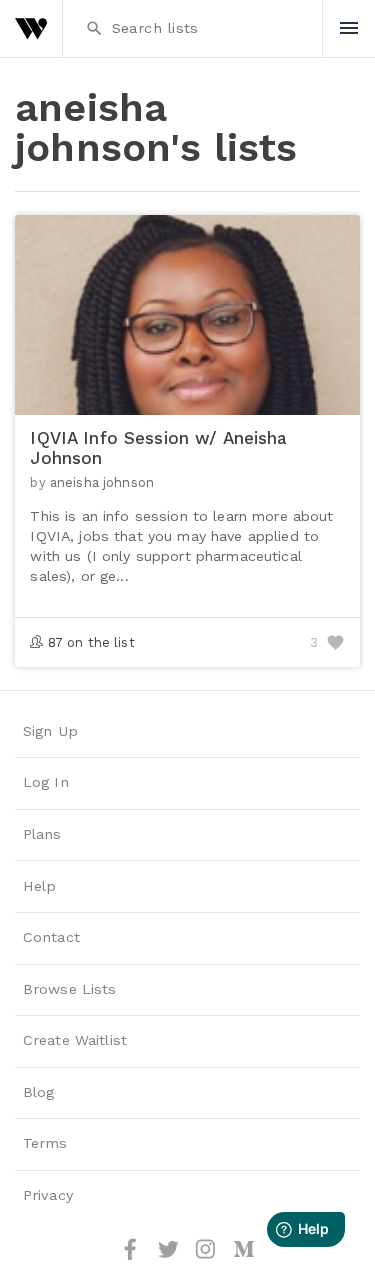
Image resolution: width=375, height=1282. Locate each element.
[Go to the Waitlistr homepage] (31, 28)
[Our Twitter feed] (171, 1256)
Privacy (48, 1195)
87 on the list (91, 642)
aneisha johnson (102, 482)
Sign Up (50, 731)
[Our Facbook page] (133, 1256)
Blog (39, 1092)
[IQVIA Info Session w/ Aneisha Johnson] (187, 404)
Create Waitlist (75, 1040)
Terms (45, 1143)
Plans (42, 834)
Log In (46, 782)
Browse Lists (70, 989)
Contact (51, 937)
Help (40, 886)
